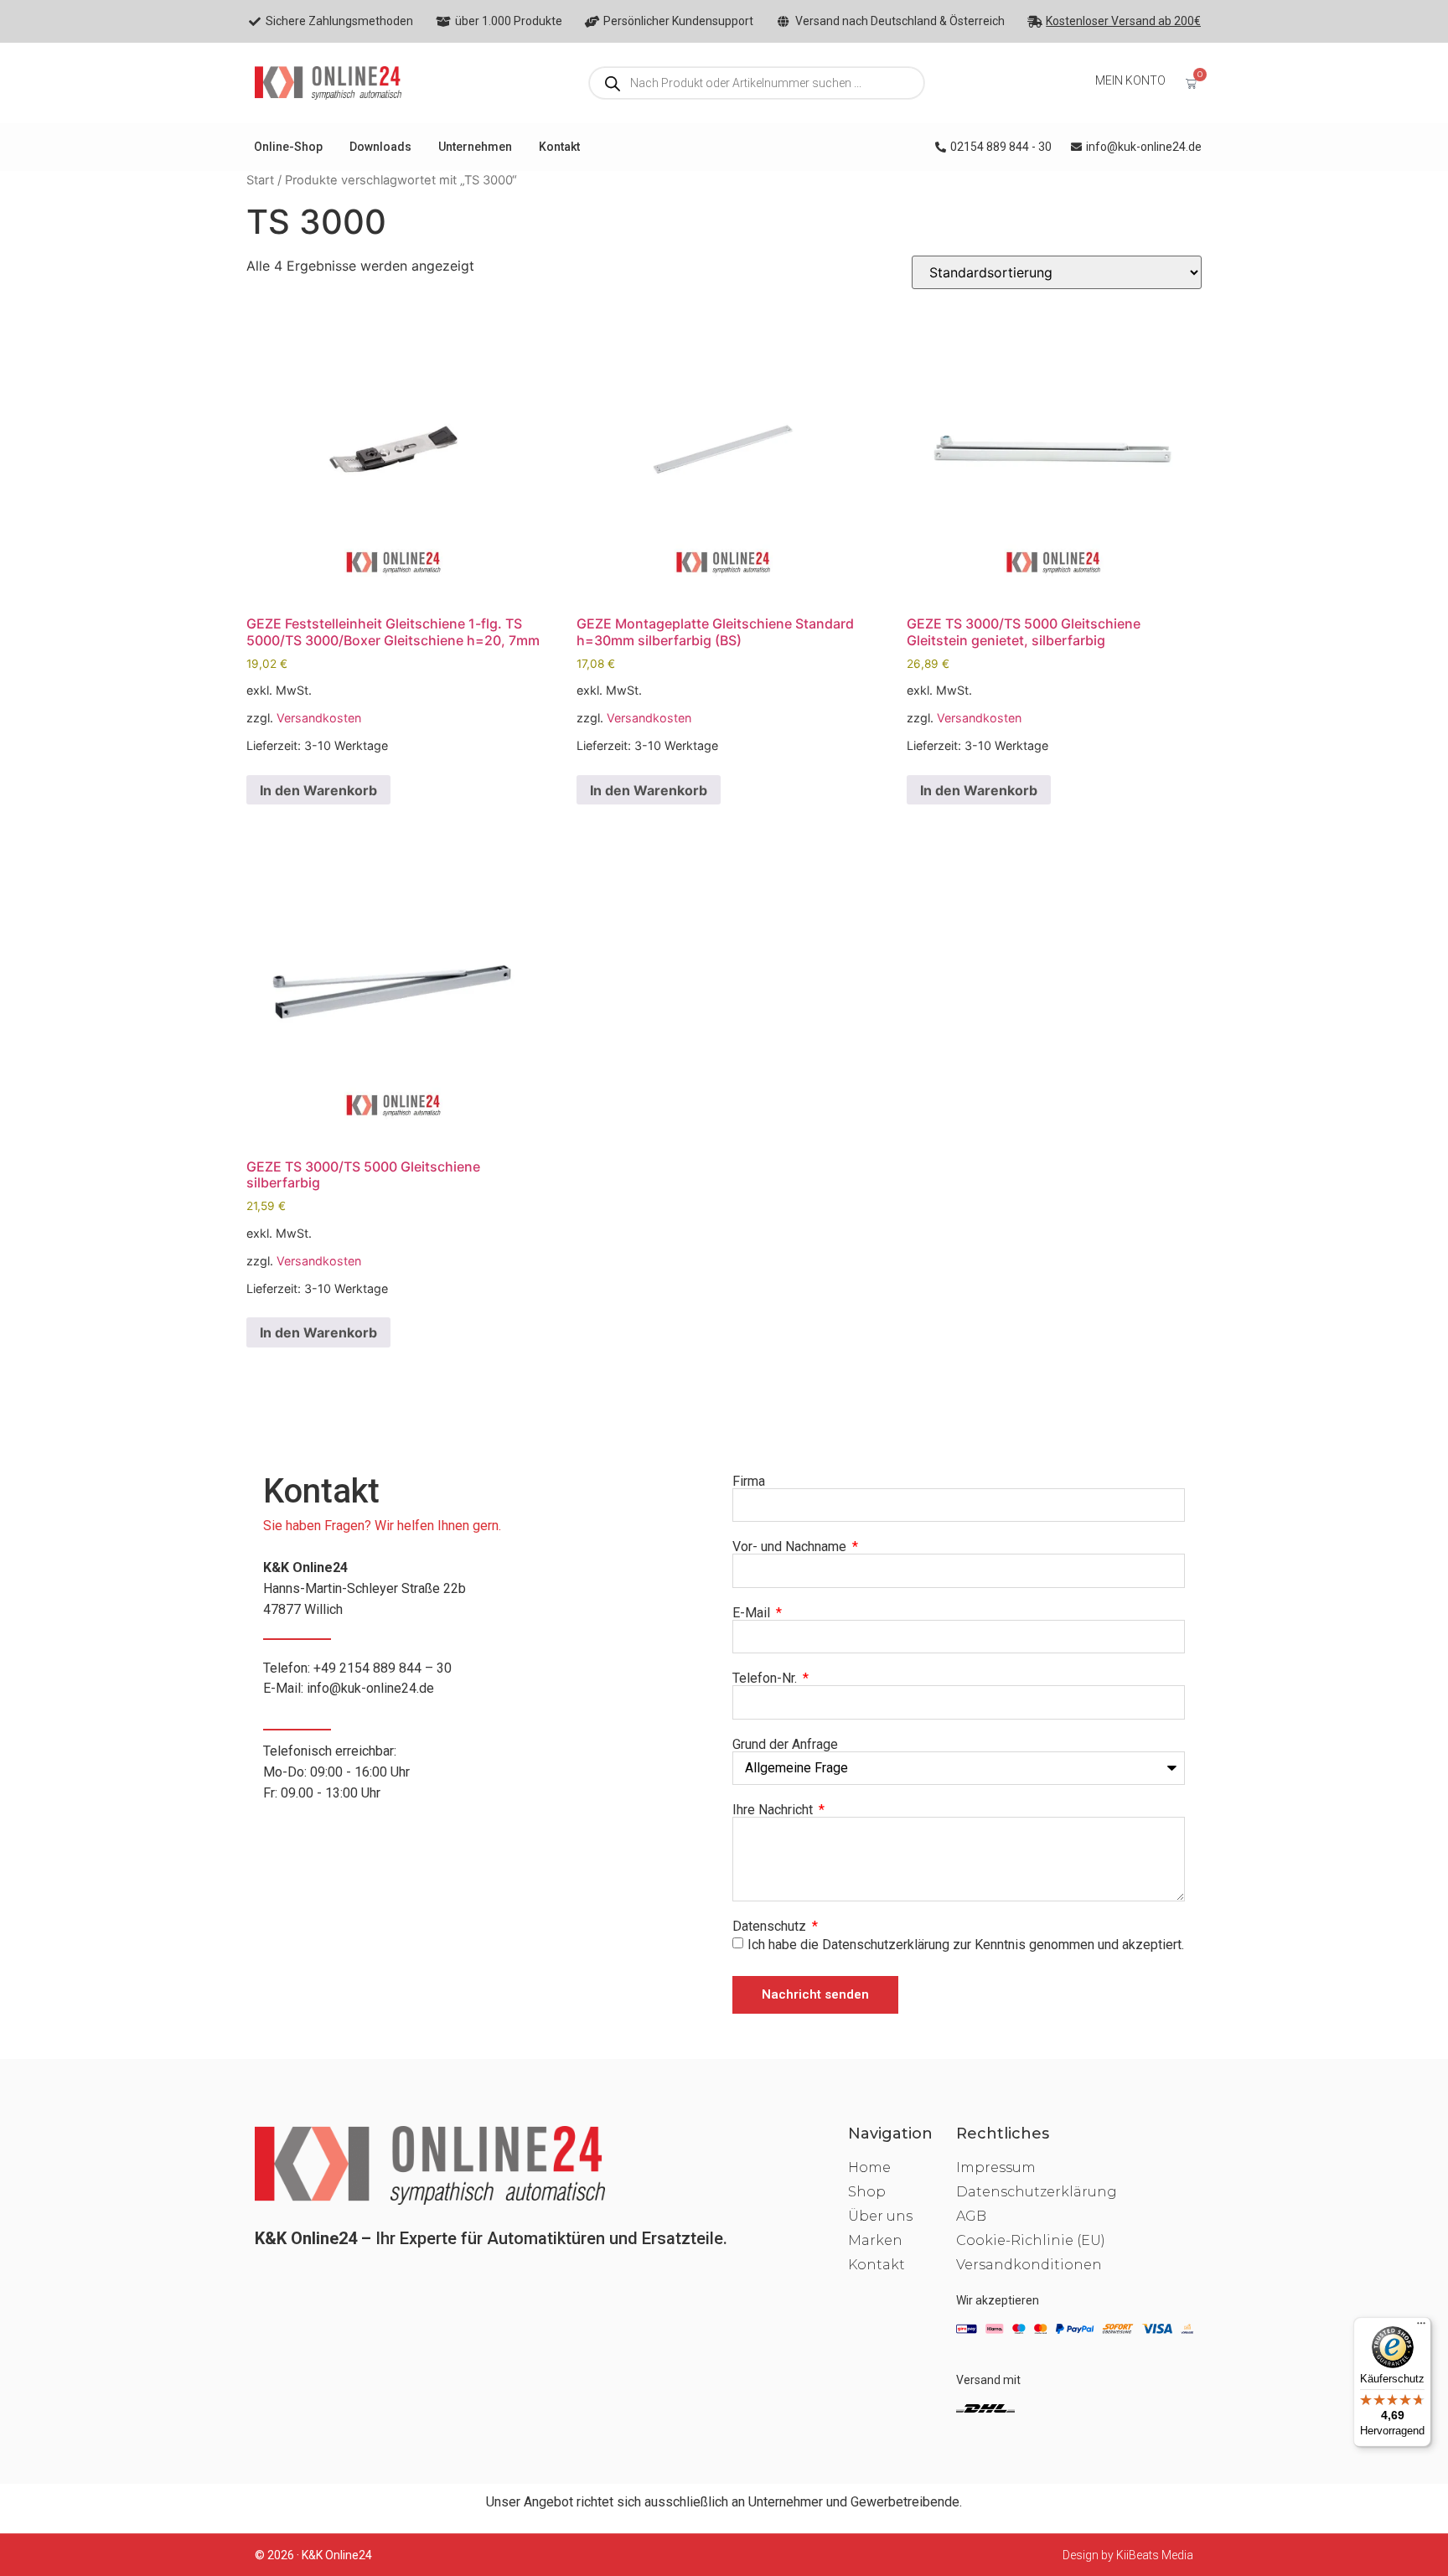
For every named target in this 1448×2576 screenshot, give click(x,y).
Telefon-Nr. (766, 1679)
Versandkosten (319, 718)
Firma (749, 1482)
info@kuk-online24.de (370, 1688)
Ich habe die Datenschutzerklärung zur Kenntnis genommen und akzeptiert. (966, 1945)
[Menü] (1421, 2327)
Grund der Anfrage (785, 1745)
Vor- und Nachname (791, 1547)
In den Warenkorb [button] (318, 790)
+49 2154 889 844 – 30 (383, 1668)
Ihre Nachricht (774, 1810)
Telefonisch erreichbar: (336, 1772)
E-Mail (753, 1613)
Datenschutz (771, 1927)
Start (260, 180)
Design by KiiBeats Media (1128, 2555)
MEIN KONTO (1130, 80)
